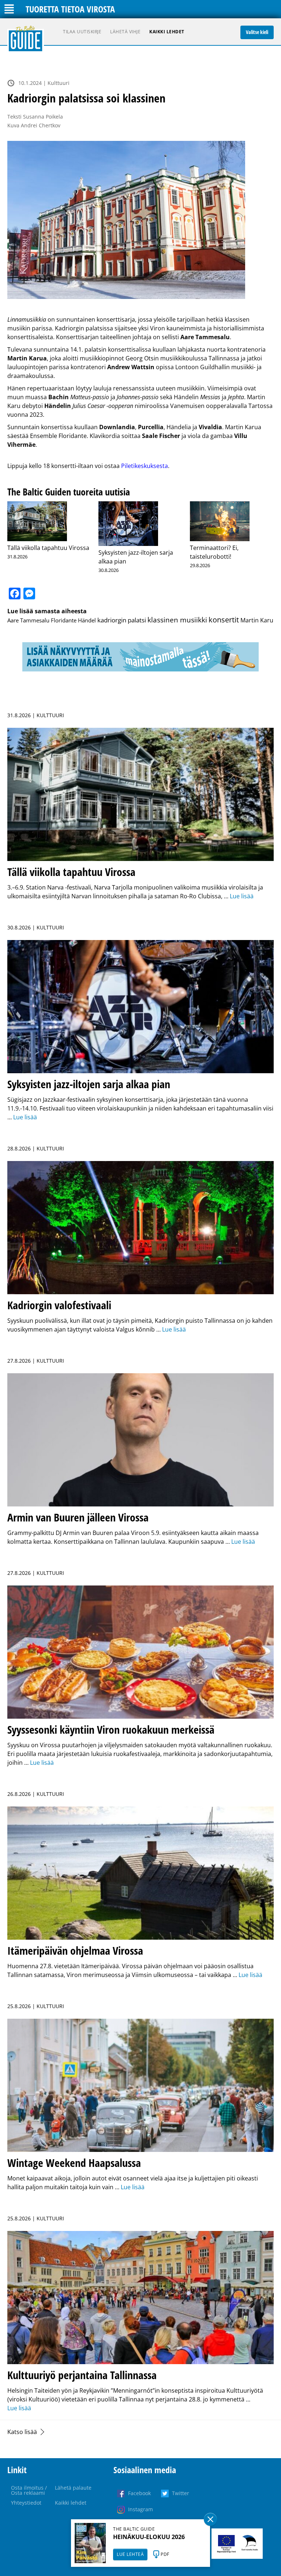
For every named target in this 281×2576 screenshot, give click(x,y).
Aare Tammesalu (28, 620)
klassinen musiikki (177, 620)
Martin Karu (257, 620)
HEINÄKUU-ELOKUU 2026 (149, 2537)
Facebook (139, 2493)
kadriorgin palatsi (122, 620)
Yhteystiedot (26, 2503)
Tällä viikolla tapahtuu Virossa (48, 548)
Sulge (210, 2519)
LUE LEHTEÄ (130, 2554)
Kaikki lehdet (167, 32)
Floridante (64, 620)
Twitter (181, 2493)
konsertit (224, 620)
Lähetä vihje (125, 32)
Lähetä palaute (73, 2488)
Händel (87, 620)
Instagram (140, 2509)
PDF (165, 2554)
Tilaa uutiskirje (82, 32)
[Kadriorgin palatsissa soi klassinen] (140, 220)
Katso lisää (22, 2432)
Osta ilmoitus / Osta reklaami (29, 2490)
